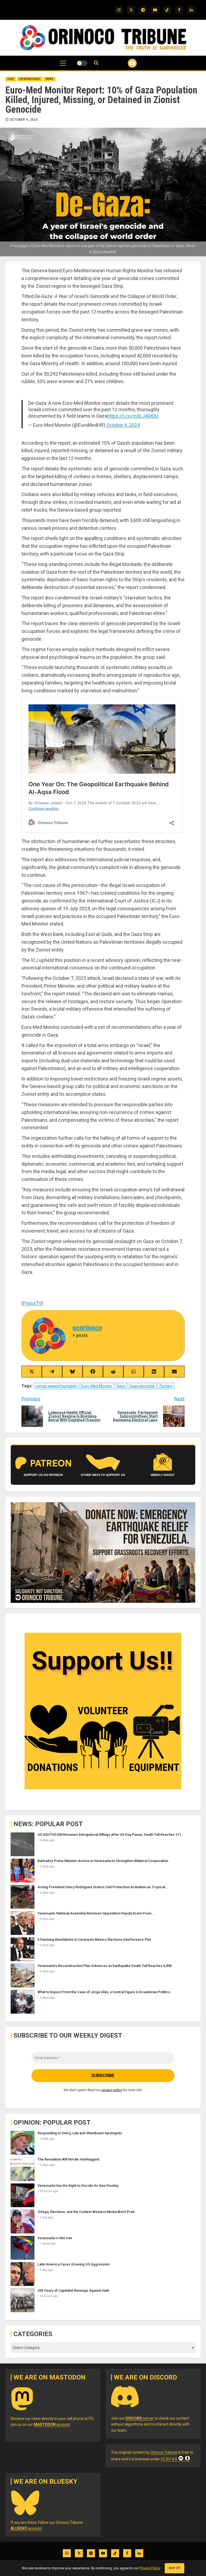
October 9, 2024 (24, 120)
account (52, 2424)
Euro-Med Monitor (97, 1386)
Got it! (174, 2568)
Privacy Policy (150, 2568)
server (140, 2418)
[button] (63, 66)
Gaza (121, 1386)
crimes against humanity (56, 1386)
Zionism (166, 1386)
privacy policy (112, 2090)
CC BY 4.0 (169, 2459)
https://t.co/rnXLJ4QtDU (133, 416)
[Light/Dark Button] (82, 63)
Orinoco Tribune (164, 2452)
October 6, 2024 (123, 425)
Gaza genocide (142, 1386)
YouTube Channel (126, 63)
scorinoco (87, 1328)
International (30, 79)
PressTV (32, 1303)
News (50, 79)
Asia (11, 79)
